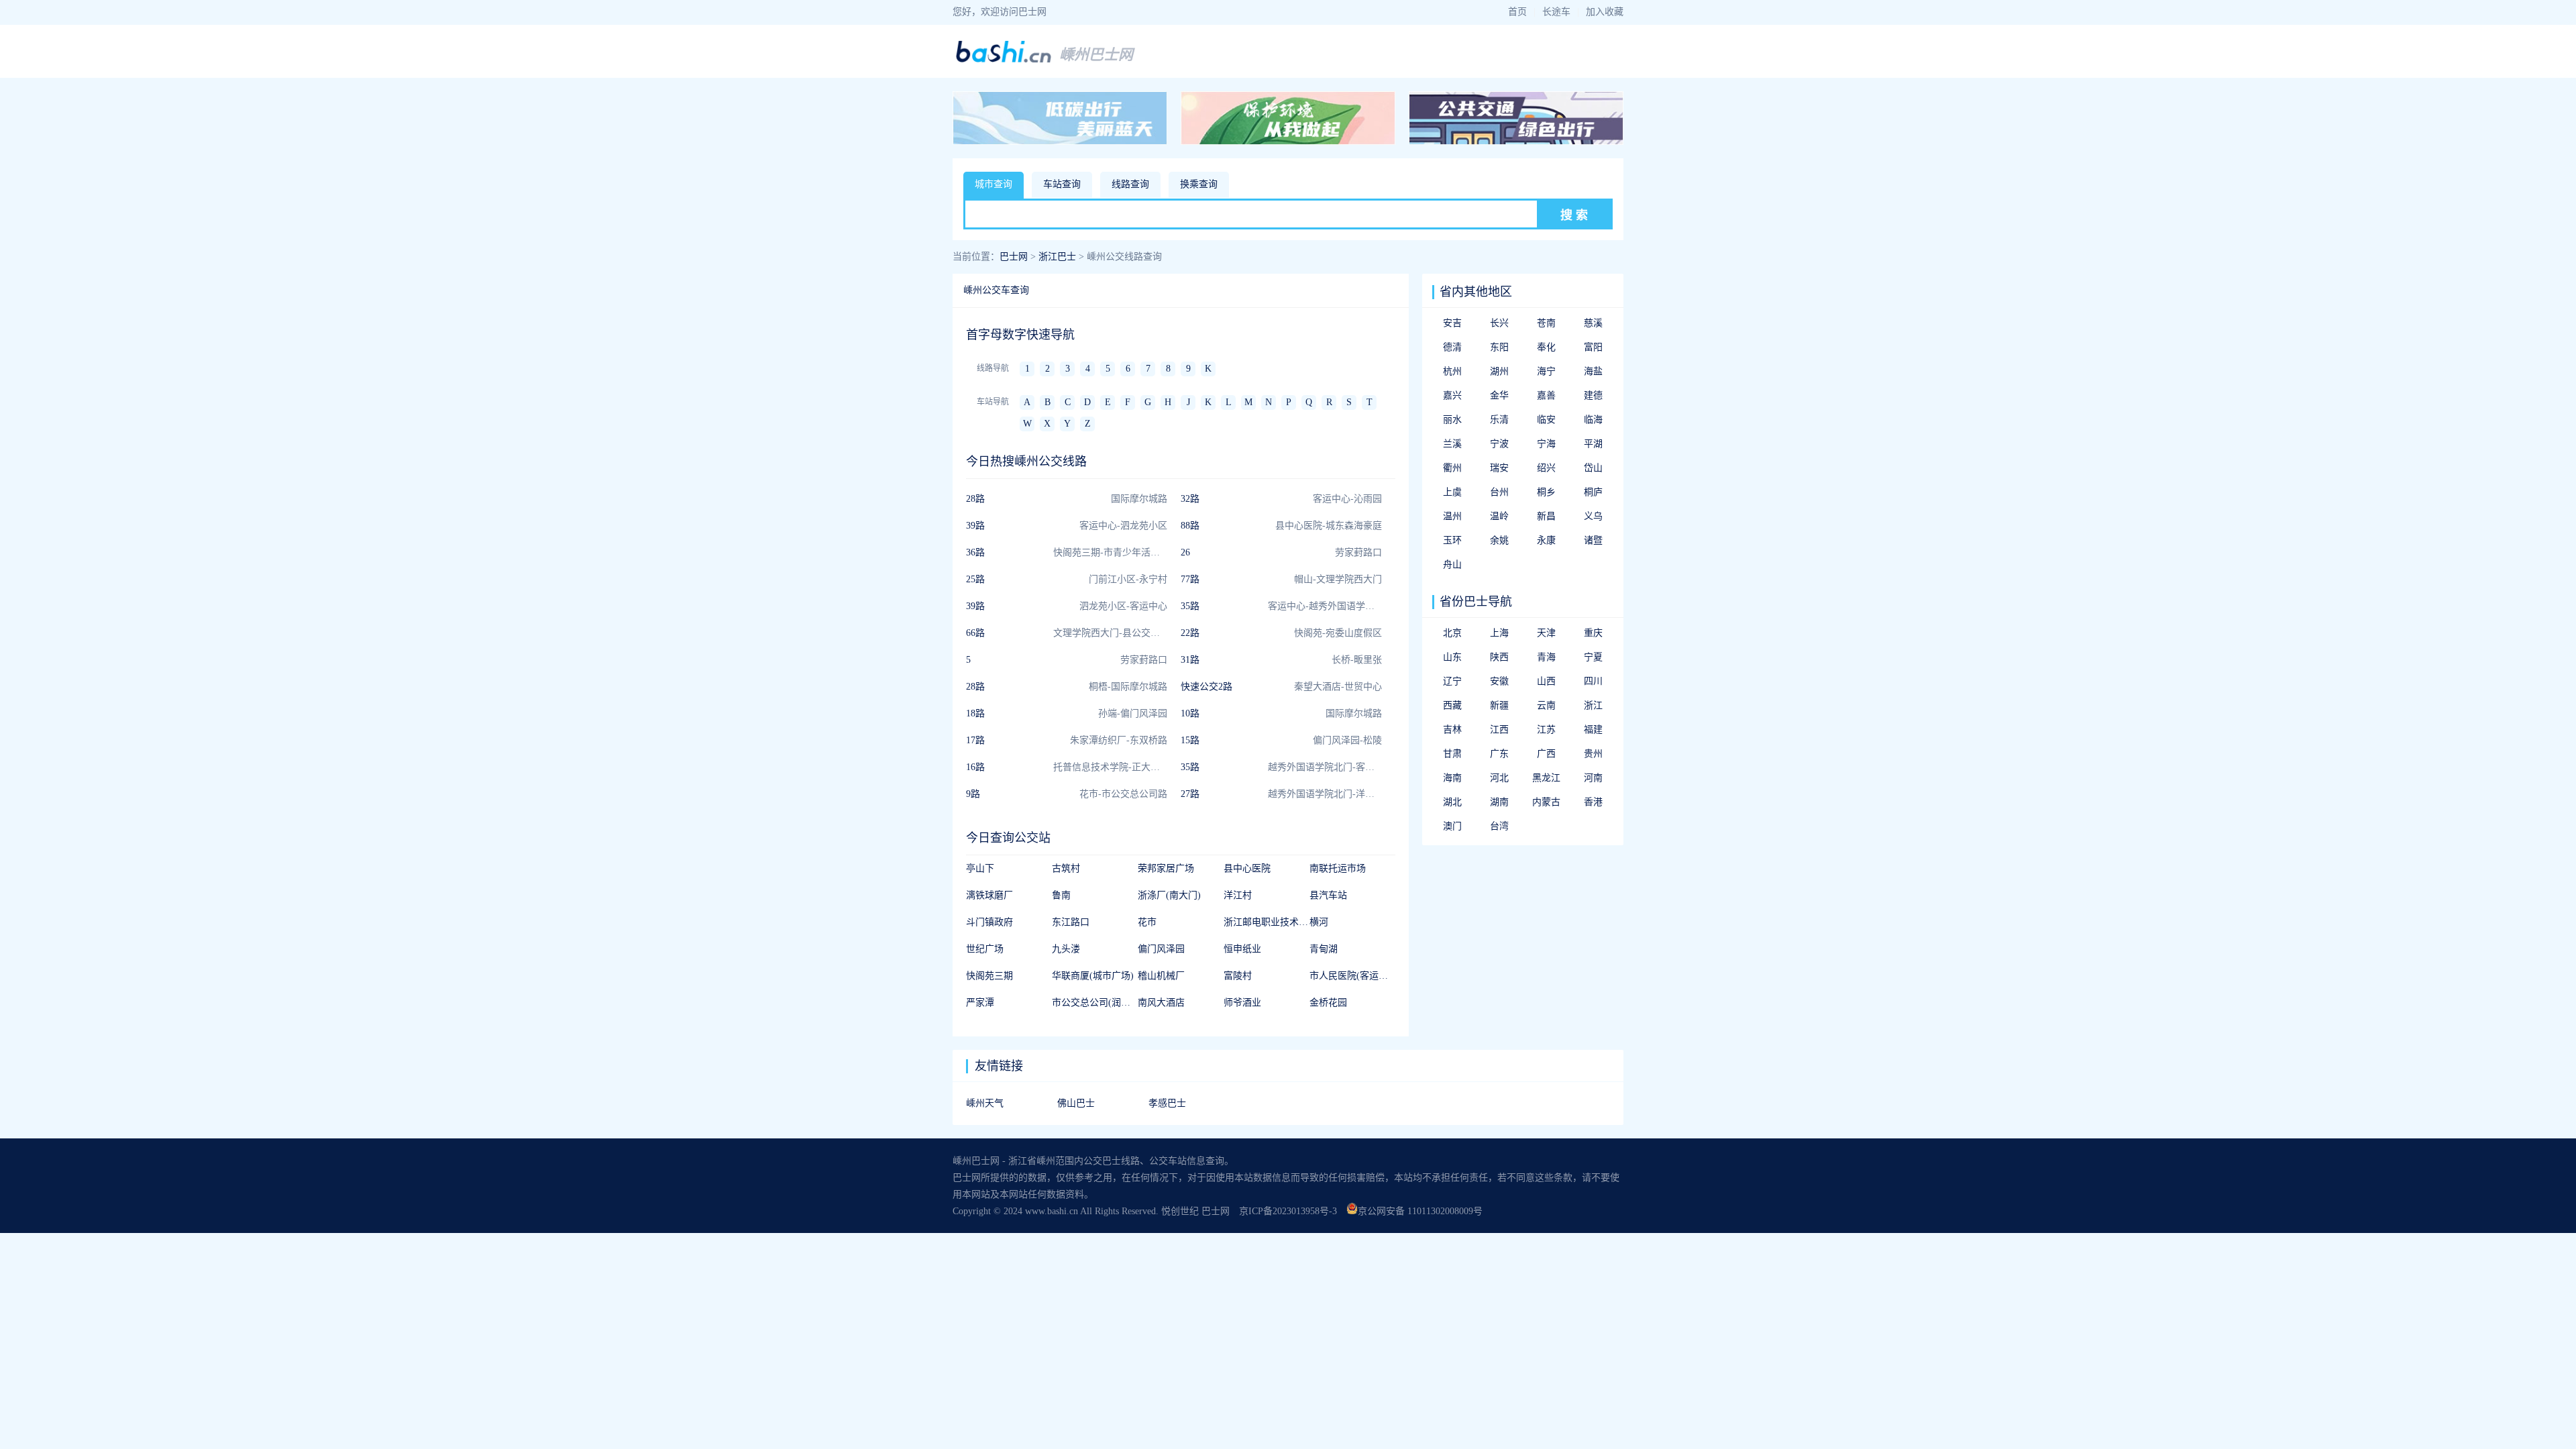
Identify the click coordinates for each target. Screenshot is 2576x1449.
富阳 (1593, 347)
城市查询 (994, 184)
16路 (975, 767)
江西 (1499, 730)
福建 (1593, 730)
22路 (1190, 633)
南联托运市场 (1338, 868)
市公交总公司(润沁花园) (1102, 1003)
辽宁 (1452, 681)
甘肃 (1452, 754)
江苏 (1546, 730)
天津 (1546, 633)
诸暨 (1593, 540)
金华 (1499, 395)
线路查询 (1130, 184)
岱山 (1593, 468)
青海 (1546, 657)
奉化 (1546, 347)
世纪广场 (985, 949)
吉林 (1452, 730)
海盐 (1593, 371)
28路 (975, 499)
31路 (1190, 660)
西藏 (1452, 705)
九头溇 (1066, 949)
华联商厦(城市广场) (1093, 976)
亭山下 (980, 868)
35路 (1190, 606)
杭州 (1452, 371)
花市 (1147, 922)
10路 (1190, 713)
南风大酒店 (1161, 1003)
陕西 (1499, 657)
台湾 (1499, 826)
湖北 (1452, 802)
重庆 (1593, 633)
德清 (1452, 347)
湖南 (1499, 802)
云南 (1546, 705)
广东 (1499, 754)
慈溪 (1593, 323)
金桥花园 (1328, 1003)
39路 (975, 526)
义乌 (1593, 516)
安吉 (1452, 323)
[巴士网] (1004, 61)
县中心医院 (1247, 868)
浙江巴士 (1057, 257)
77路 (1190, 579)
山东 (1452, 657)
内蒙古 (1546, 802)
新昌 (1546, 516)
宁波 (1499, 444)
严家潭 (980, 1003)
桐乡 (1546, 492)
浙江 (1593, 705)
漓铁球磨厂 (989, 895)
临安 (1546, 420)
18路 (975, 713)
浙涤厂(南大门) (1169, 895)
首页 (1517, 12)
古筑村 (1066, 868)
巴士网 (1014, 257)
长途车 (1556, 12)
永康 (1546, 540)
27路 (1190, 794)
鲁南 (1061, 895)
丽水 (1452, 420)
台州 (1499, 492)
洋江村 (1238, 895)
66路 (975, 633)
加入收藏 (1605, 12)
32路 (1190, 499)
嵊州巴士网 (1096, 55)
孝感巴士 (1167, 1103)
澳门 (1452, 826)
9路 (973, 794)
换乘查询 (1199, 184)
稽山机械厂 (1161, 976)
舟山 (1452, 565)
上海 (1499, 633)
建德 (1593, 395)
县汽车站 (1328, 895)
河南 (1593, 778)
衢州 (1452, 468)
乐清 (1499, 420)
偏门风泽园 (1161, 949)
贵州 (1593, 754)
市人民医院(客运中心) (1355, 976)
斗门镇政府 (989, 922)
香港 (1593, 802)
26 (1185, 552)
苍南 (1546, 323)
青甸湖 (1324, 949)
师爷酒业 (1242, 1003)
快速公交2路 (1206, 687)
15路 (1190, 740)
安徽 (1499, 681)
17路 (975, 740)
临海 (1593, 420)
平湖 (1593, 444)
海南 (1452, 778)
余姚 (1499, 540)
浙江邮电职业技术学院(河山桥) (1288, 922)
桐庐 (1593, 492)
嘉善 (1546, 395)
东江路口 (1071, 922)
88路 (1190, 526)
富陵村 (1238, 976)
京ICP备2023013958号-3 (1288, 1211)
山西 (1546, 681)
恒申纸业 (1242, 949)
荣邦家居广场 (1166, 868)
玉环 (1452, 540)
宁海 (1546, 444)
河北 (1499, 778)
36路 (975, 552)
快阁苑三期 (989, 976)
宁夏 (1593, 657)
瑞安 (1499, 468)
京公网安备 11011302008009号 (1420, 1211)
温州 (1452, 516)
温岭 (1499, 516)
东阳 (1499, 347)
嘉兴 (1452, 395)
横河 (1319, 922)
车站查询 (1062, 184)
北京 (1452, 633)
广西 (1546, 754)
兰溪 (1452, 444)
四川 (1593, 681)
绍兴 (1546, 468)
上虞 (1452, 492)
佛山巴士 (1076, 1103)
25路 (975, 579)
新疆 (1499, 705)
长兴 (1499, 323)
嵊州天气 (985, 1103)
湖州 (1499, 371)
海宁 (1546, 371)
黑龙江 (1546, 778)
